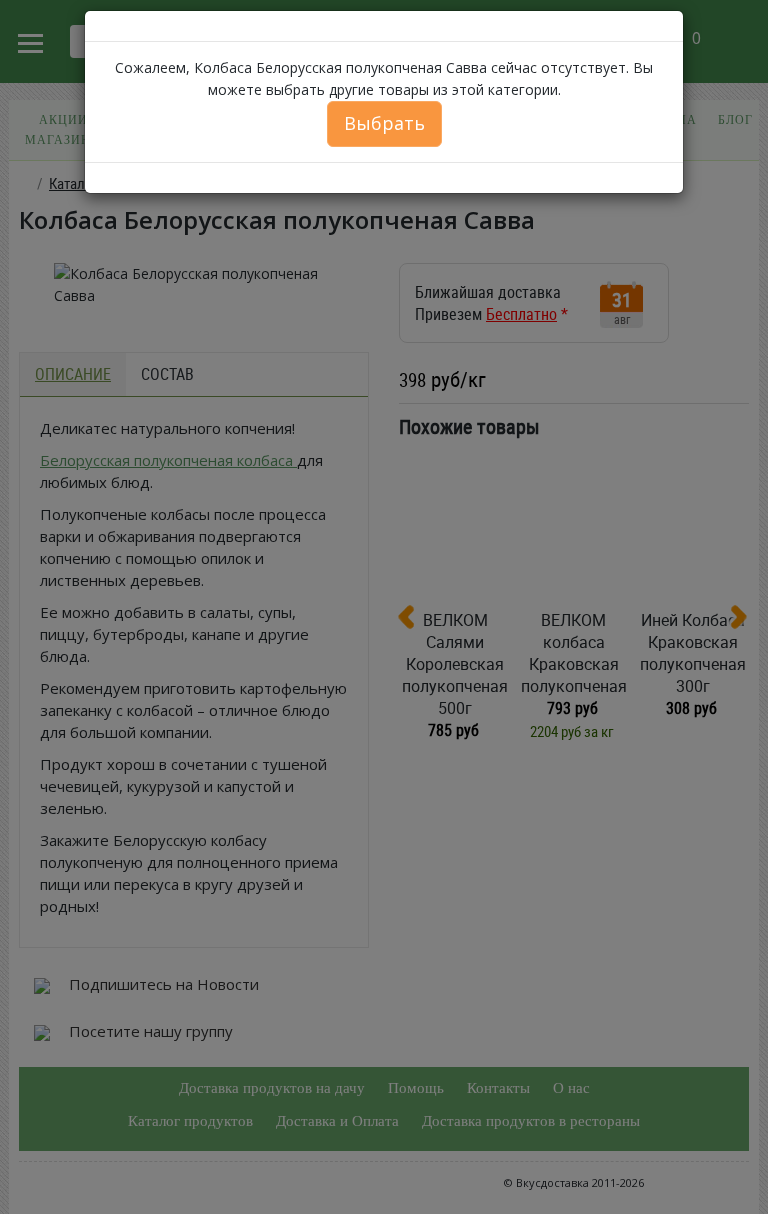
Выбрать (384, 123)
